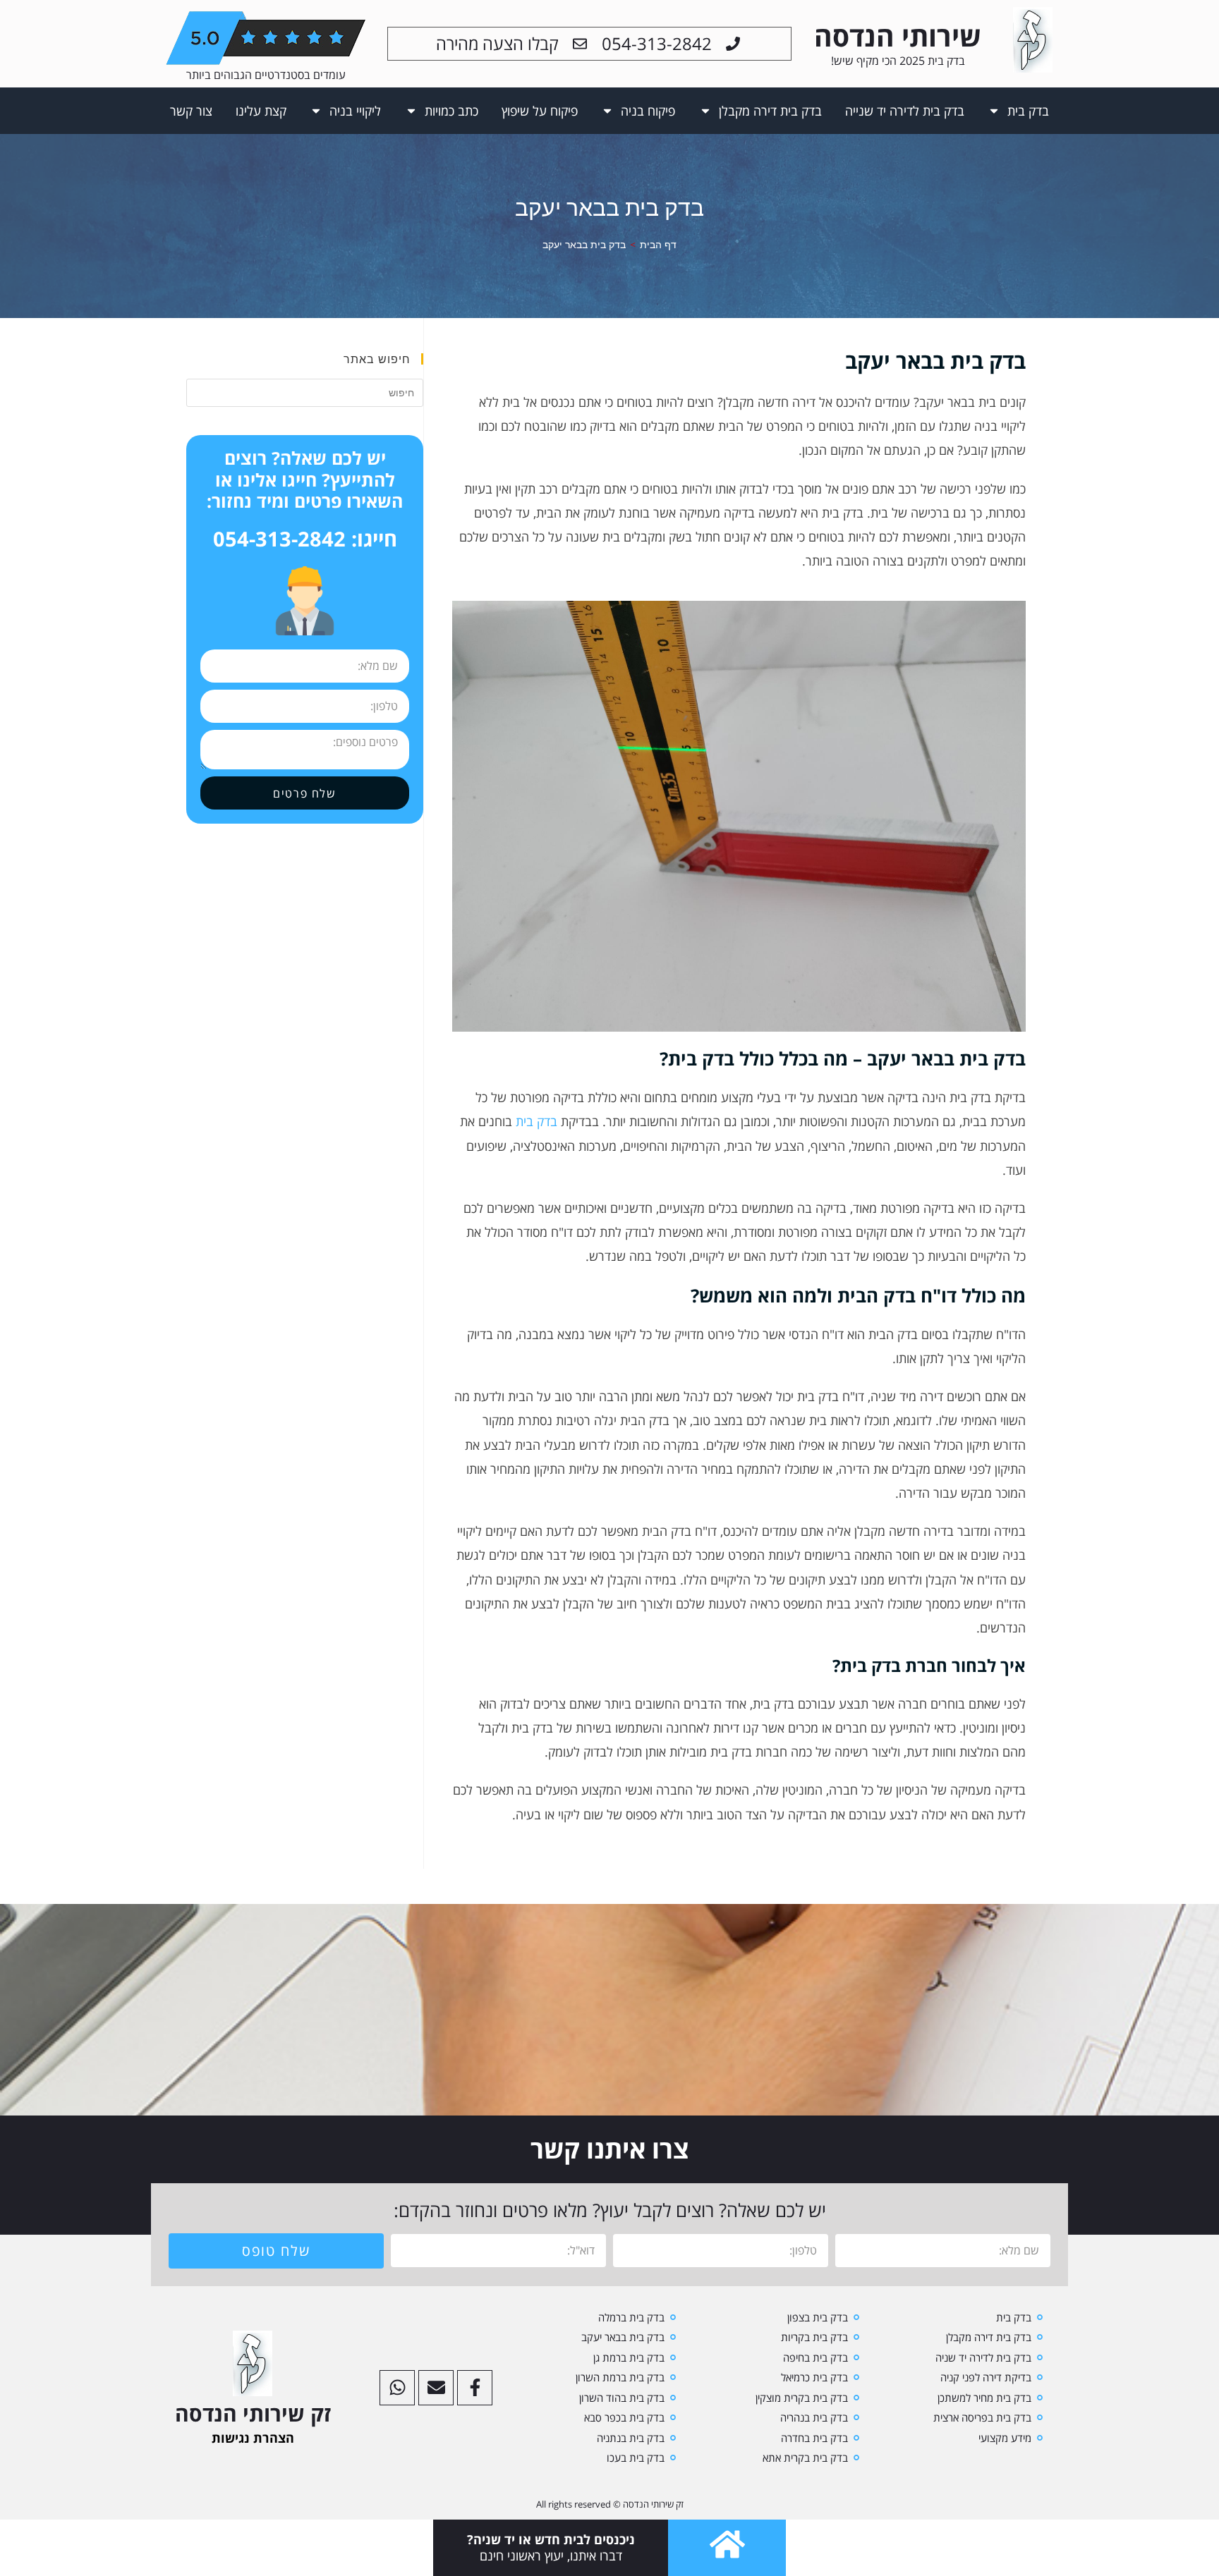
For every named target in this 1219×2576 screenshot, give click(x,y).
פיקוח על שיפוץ (540, 111)
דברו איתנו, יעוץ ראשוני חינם (551, 2556)
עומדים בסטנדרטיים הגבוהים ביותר (266, 75)
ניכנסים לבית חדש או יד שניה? (551, 2539)
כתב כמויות (451, 111)
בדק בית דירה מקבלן (770, 111)
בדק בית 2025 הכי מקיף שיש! (898, 61)
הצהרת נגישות (253, 2438)
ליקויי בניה (355, 111)
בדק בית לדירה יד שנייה (905, 111)
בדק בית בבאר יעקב (584, 244)
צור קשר (191, 111)
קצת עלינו (261, 111)
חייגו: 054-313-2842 (305, 538)
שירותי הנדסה (898, 36)
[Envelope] (436, 2388)
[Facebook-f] (475, 2388)
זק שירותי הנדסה (253, 2413)
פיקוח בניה (648, 111)
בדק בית (1028, 111)
